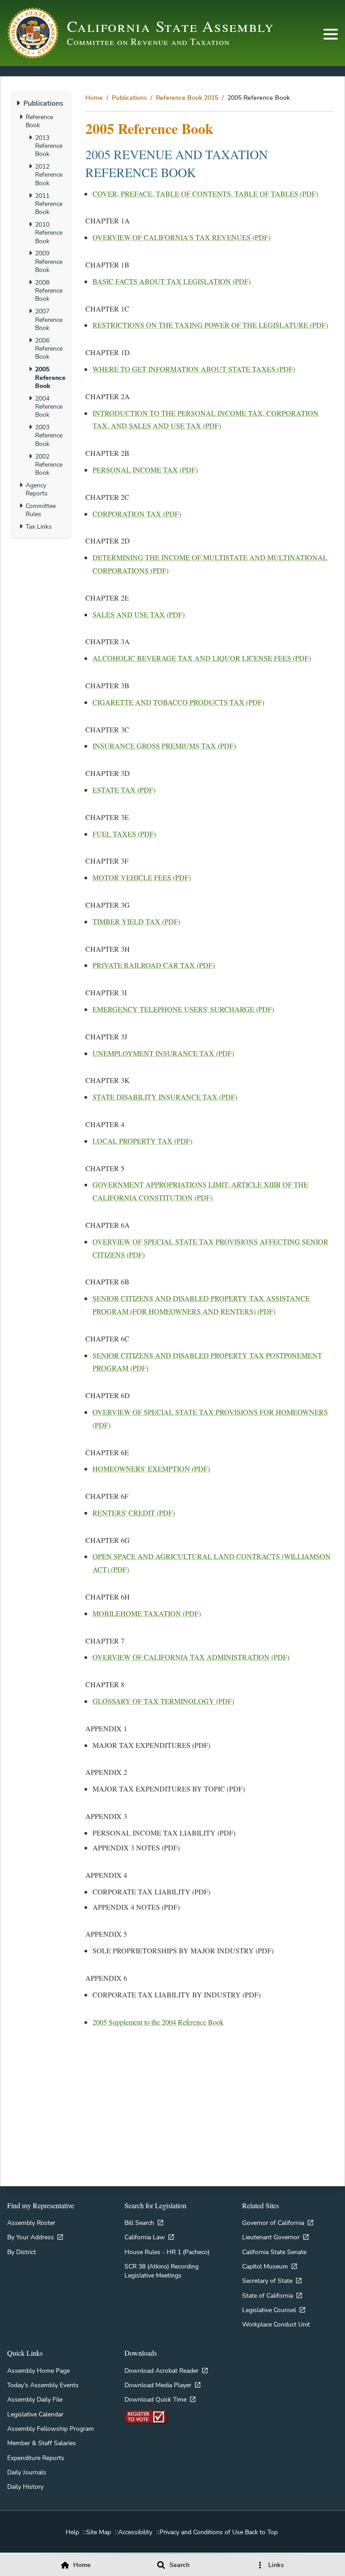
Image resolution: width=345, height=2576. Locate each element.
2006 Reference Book (49, 349)
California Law (145, 2237)
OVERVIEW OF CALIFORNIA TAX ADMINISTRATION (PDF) (191, 1657)
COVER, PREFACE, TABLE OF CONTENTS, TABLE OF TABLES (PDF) (205, 194)
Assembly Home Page (38, 2371)
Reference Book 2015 (187, 98)
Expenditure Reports (36, 2458)
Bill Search (139, 2223)
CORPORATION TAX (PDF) (137, 514)
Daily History (25, 2487)
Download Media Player (158, 2385)
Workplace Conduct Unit (276, 2324)
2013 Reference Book (49, 146)
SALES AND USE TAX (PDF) (139, 614)
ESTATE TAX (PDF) (124, 790)
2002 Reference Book (49, 465)
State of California (268, 2295)
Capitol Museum (265, 2266)
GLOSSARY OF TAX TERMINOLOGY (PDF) (163, 1701)
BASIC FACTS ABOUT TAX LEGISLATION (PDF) (172, 281)
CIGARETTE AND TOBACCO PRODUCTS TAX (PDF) (178, 702)
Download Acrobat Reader (161, 2371)
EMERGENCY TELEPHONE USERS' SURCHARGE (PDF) (183, 1009)
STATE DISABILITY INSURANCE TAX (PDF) (165, 1097)
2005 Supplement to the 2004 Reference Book (158, 2022)
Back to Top (261, 2532)
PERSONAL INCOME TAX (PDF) (145, 470)
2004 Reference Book (49, 407)
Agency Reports (37, 489)
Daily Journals (27, 2472)
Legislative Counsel (269, 2310)
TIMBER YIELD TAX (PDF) (136, 921)
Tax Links (39, 526)
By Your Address (31, 2237)
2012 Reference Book (49, 175)
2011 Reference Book (49, 204)
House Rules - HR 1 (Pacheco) (167, 2252)
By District (22, 2252)
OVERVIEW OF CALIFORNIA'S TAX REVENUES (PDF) (181, 237)
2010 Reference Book (49, 233)
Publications (129, 98)
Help (72, 2532)
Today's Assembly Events (43, 2385)
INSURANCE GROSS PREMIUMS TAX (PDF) (164, 746)
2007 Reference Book (49, 319)
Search (179, 2565)
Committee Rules (41, 510)
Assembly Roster (31, 2223)
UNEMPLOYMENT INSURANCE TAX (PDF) (163, 1053)
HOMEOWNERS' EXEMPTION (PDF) (151, 1468)
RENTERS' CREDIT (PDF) (134, 1513)
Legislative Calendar (35, 2414)
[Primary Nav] (331, 34)
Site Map (99, 2532)
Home (94, 98)
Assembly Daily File (35, 2399)
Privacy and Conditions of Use (201, 2532)
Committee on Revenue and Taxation (148, 42)
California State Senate (274, 2252)
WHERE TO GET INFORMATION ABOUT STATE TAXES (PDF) (194, 369)
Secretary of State (267, 2281)
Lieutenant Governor (271, 2237)
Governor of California (273, 2223)
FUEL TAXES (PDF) (124, 834)
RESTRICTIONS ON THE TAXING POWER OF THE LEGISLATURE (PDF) (210, 325)
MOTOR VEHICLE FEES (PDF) (142, 877)
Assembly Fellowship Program (51, 2429)
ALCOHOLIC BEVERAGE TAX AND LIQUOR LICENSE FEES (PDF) (202, 658)
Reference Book (39, 121)
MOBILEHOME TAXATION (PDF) (147, 1613)
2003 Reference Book (49, 435)
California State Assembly (171, 26)
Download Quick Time (155, 2399)
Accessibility (135, 2532)
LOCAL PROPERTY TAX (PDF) (142, 1141)
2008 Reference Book (49, 291)
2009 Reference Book (49, 261)
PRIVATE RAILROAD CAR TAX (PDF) (154, 965)
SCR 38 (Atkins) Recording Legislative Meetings (161, 2271)
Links (276, 2565)
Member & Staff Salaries (42, 2443)
